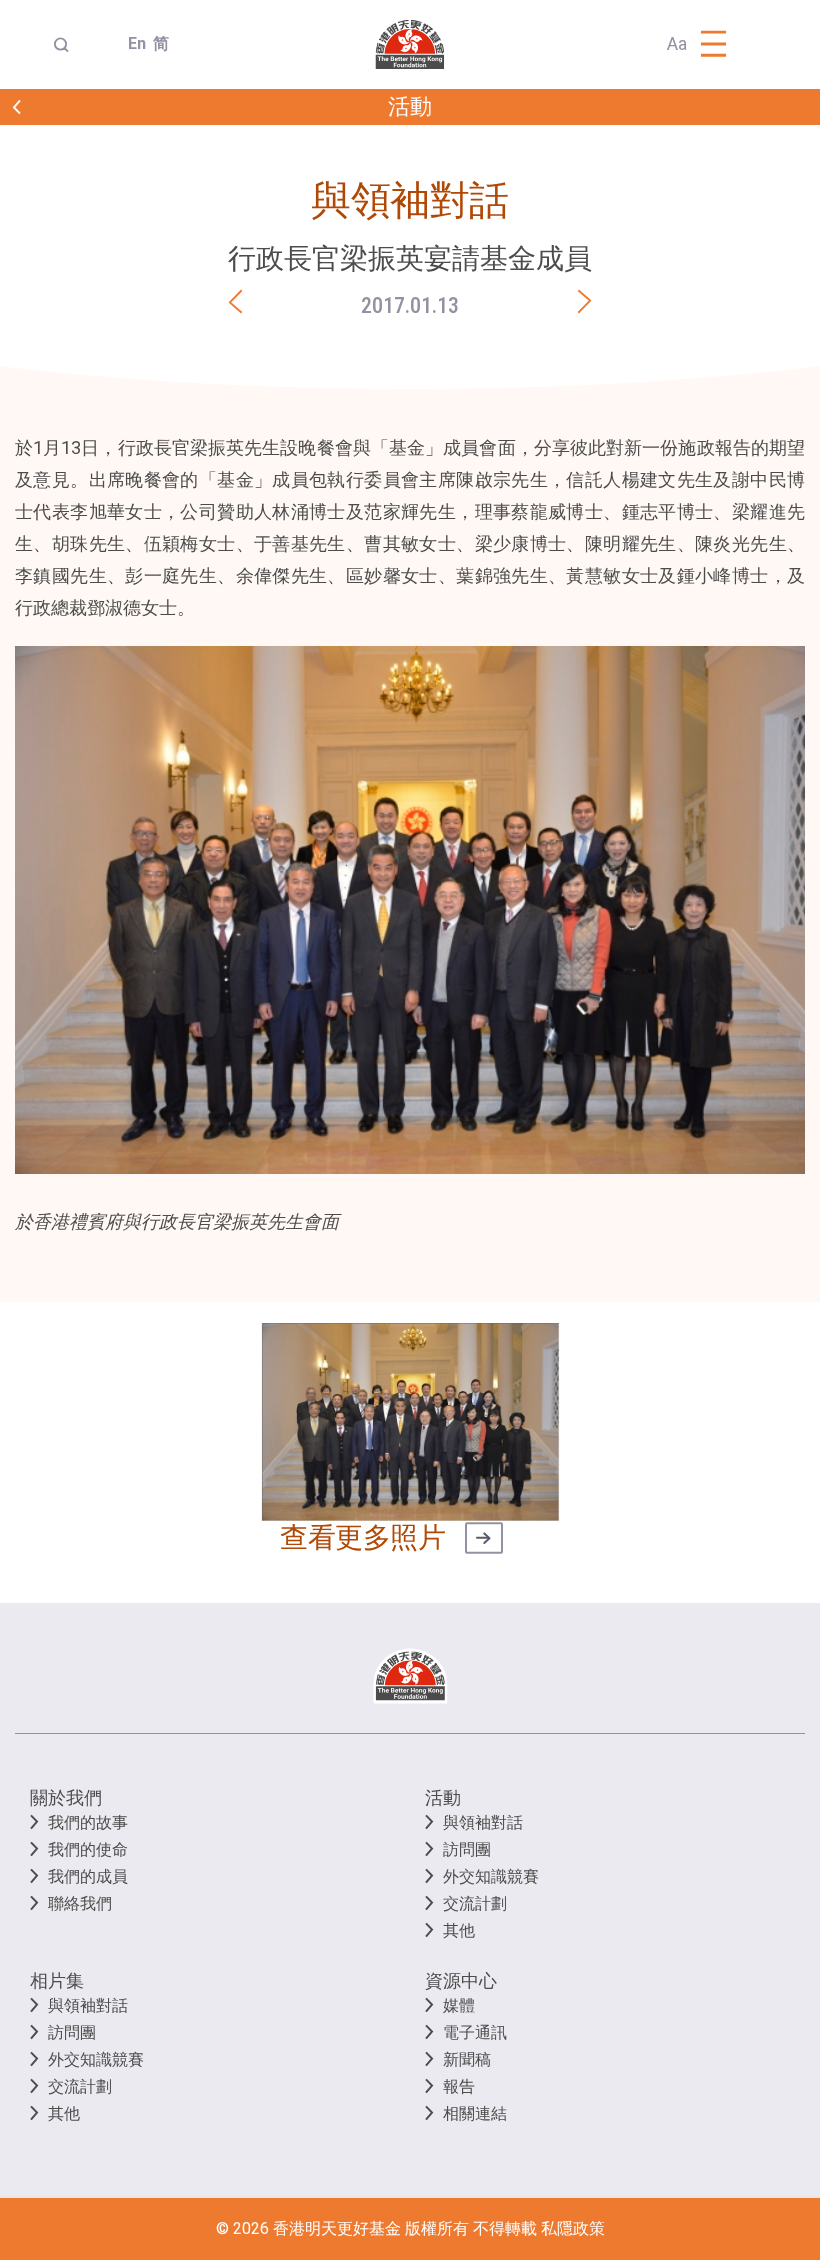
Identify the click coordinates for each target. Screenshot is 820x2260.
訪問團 (467, 1849)
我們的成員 (88, 1876)
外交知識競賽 (491, 1876)
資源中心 (461, 1980)
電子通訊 (475, 2032)
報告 (459, 2086)
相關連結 (475, 2113)
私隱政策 (573, 2228)
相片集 (57, 1980)
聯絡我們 (80, 1903)
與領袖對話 (483, 1822)
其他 (459, 1930)
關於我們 (66, 1797)
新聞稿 (467, 2059)
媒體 (459, 2005)
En (132, 43)
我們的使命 (88, 1849)
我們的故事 (88, 1822)
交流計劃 (475, 1903)
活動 (443, 1797)
